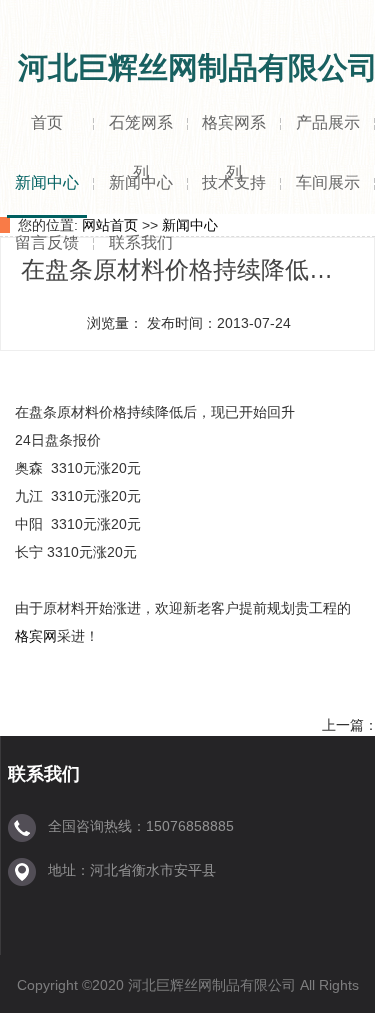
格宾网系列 (234, 136)
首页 (47, 122)
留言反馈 (47, 242)
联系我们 (141, 242)
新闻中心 (47, 182)
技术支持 (234, 182)
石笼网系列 (141, 136)
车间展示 (328, 182)
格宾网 (36, 636)
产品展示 (328, 122)
